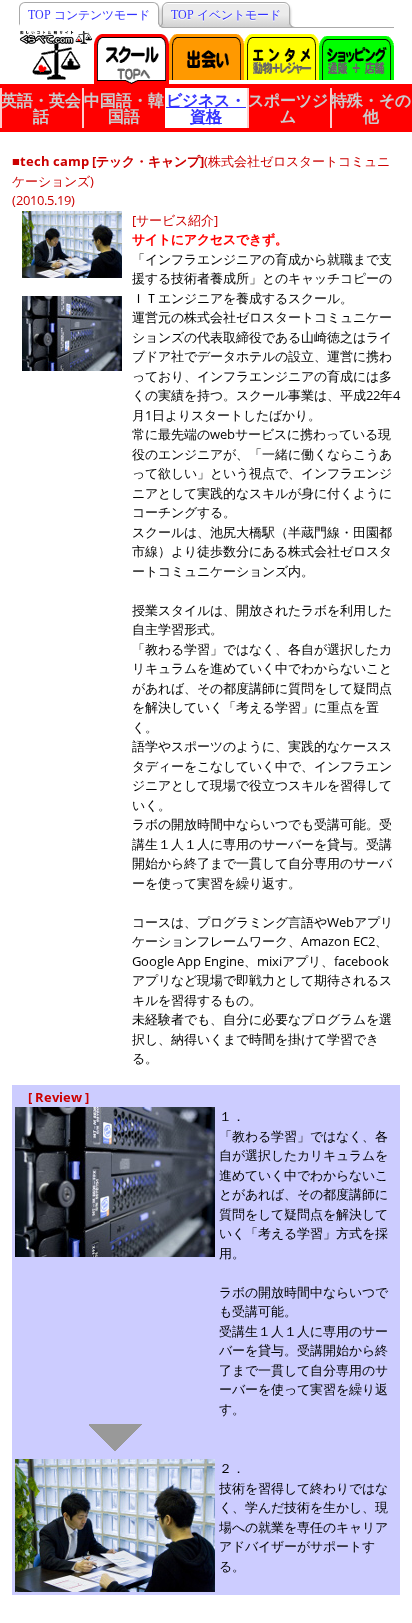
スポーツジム (288, 108)
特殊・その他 (371, 108)
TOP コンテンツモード (89, 15)
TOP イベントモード (226, 15)
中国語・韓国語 (124, 108)
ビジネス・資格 (206, 108)
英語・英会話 (41, 108)
